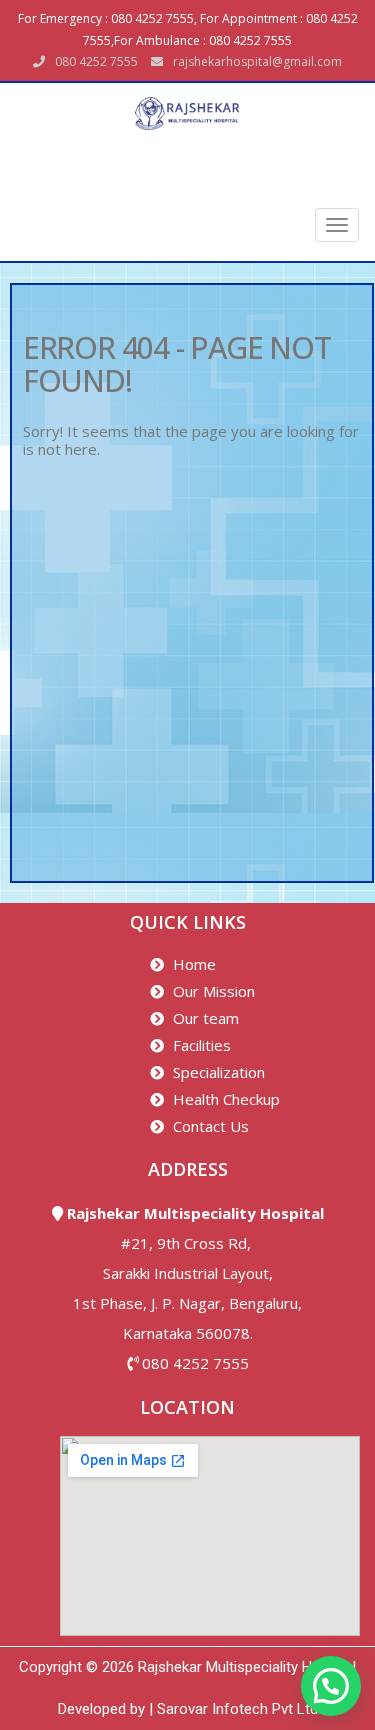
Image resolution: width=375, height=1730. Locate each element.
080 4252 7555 (195, 1363)
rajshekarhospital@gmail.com (257, 61)
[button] (331, 1686)
